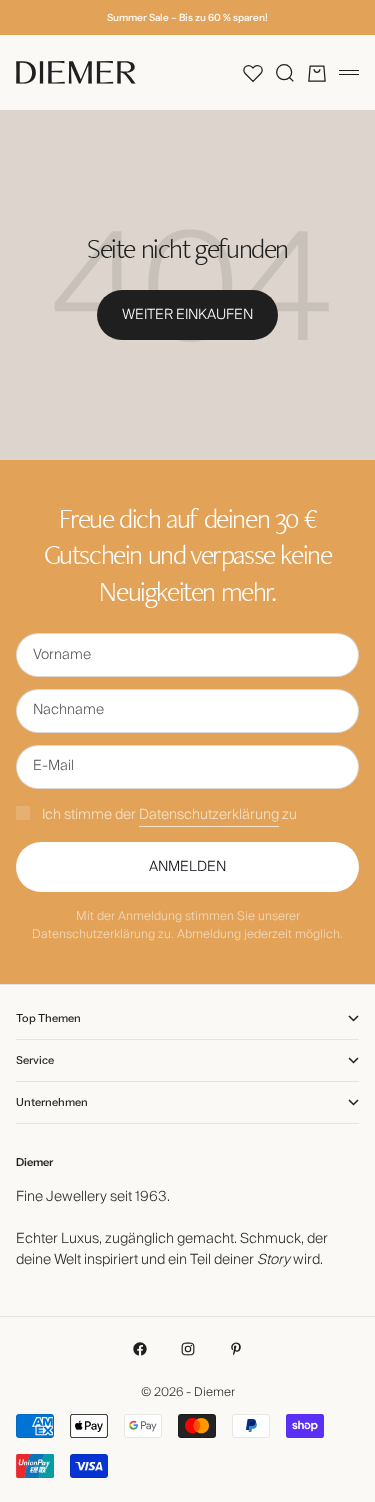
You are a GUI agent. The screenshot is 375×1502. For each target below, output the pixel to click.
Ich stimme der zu (169, 815)
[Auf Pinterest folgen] (236, 1349)
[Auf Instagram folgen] (188, 1349)
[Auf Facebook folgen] (140, 1349)
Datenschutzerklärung (209, 815)
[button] (253, 73)
